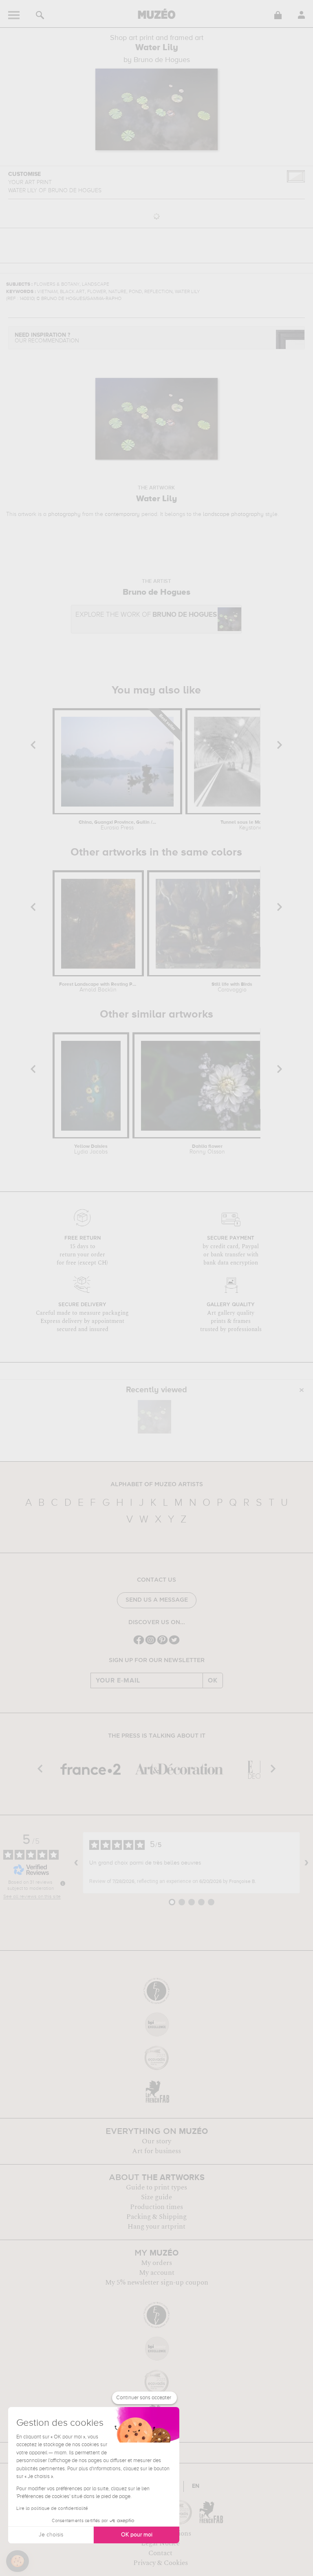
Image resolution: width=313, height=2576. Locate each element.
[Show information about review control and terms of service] (63, 1883)
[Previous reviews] (76, 1863)
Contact (160, 2553)
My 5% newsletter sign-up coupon (157, 2283)
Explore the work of (146, 615)
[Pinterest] (162, 1644)
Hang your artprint (156, 2227)
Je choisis (51, 2535)
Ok (213, 1680)
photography (64, 514)
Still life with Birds (232, 987)
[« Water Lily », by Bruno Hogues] (154, 1417)
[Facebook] (139, 1644)
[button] (18, 2561)
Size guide (156, 2197)
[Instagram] (151, 1644)
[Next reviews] (306, 1863)
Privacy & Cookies (161, 2563)
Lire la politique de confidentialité (52, 2509)
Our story (156, 2141)
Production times (156, 2207)
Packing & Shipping (156, 2217)
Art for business (156, 2151)
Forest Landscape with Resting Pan (98, 987)
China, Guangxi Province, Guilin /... (117, 825)
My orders (156, 2263)
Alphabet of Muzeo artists (157, 1485)
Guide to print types (156, 2187)
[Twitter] (174, 1644)
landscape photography (233, 514)
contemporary (122, 514)
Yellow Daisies (91, 1149)
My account (157, 2273)
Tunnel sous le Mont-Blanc (251, 825)
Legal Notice (160, 2543)
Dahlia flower (207, 1149)
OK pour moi (137, 2535)
